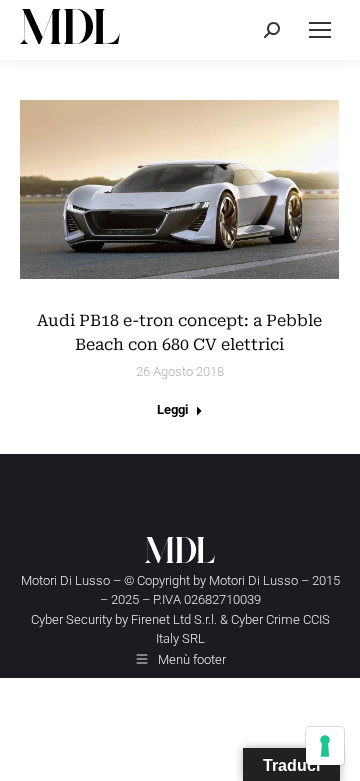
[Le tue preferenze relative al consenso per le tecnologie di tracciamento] (325, 746)
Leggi (172, 409)
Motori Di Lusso (253, 580)
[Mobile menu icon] (320, 30)
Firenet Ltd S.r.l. (174, 619)
